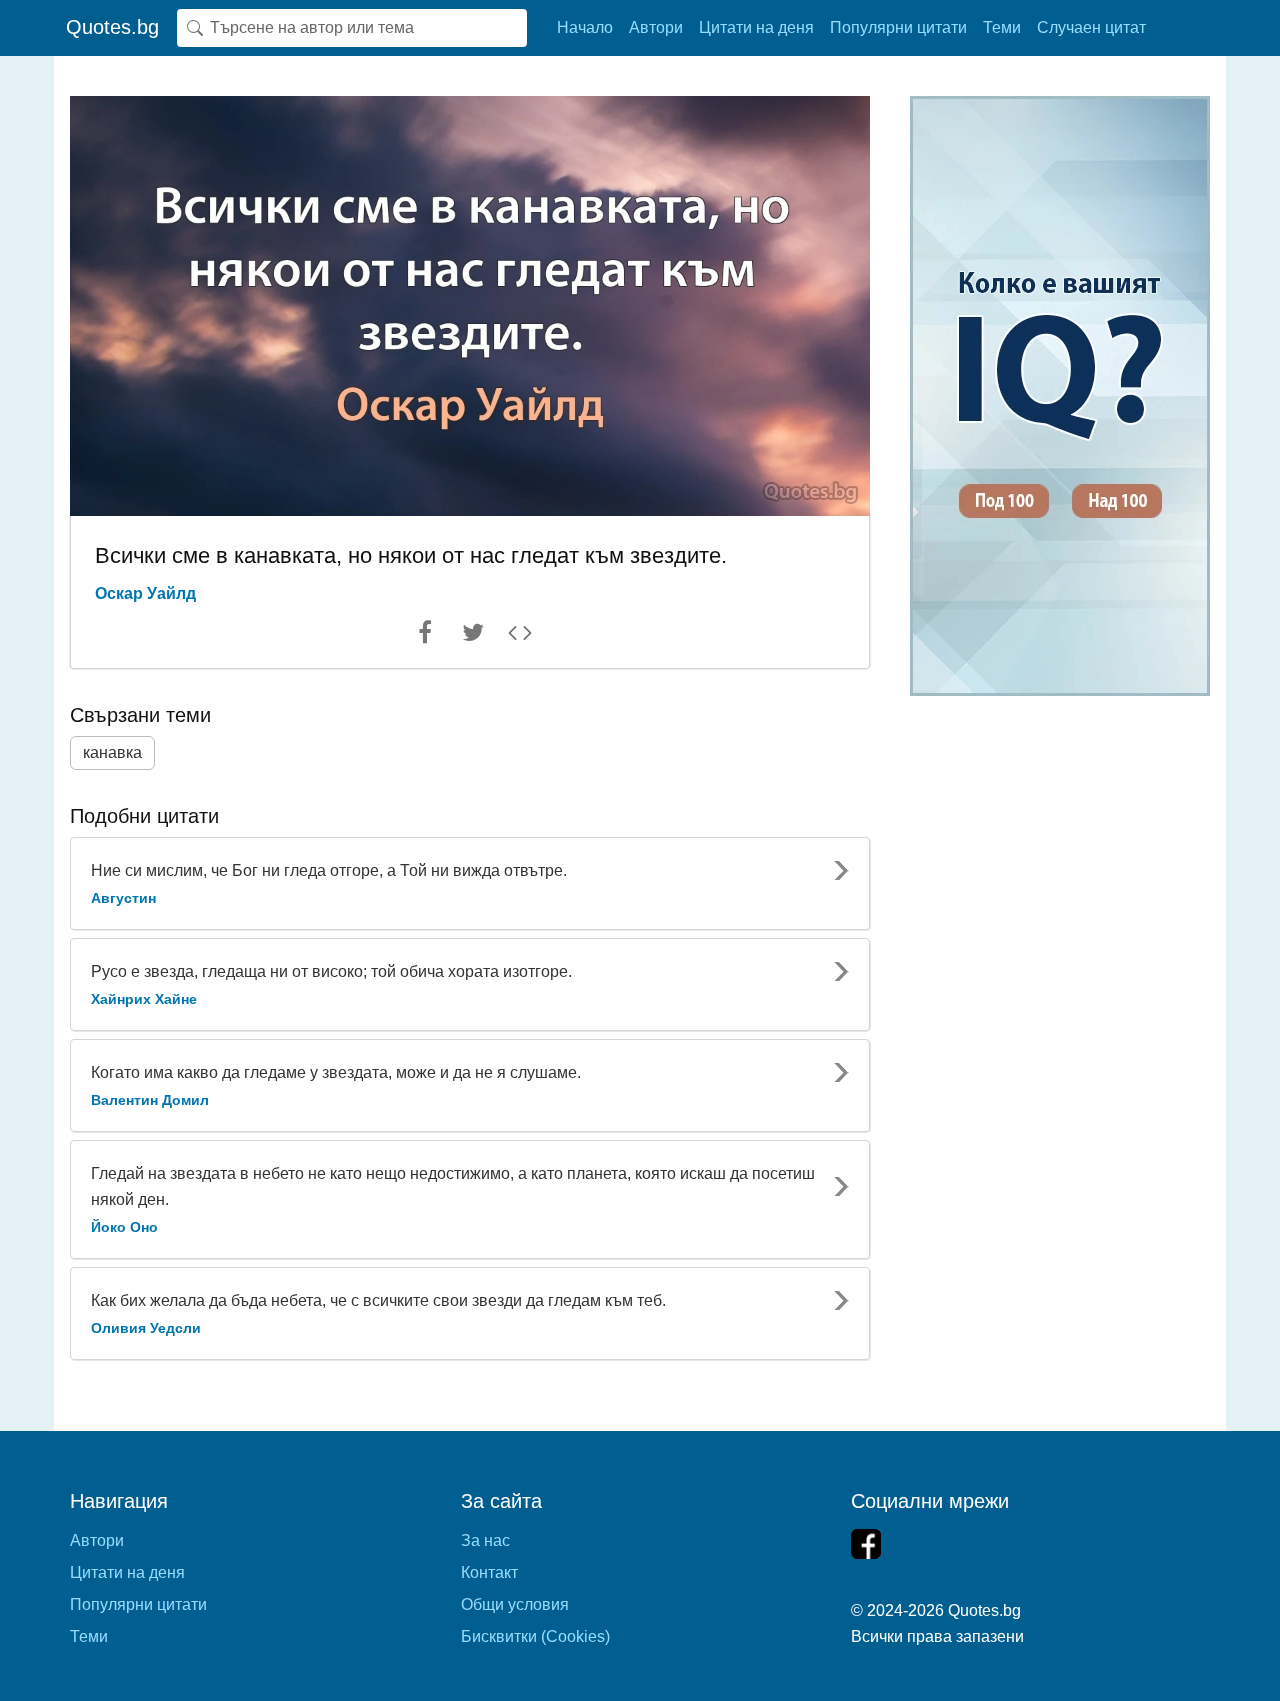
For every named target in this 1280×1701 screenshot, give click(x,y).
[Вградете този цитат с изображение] (520, 637)
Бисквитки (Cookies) (535, 1636)
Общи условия (515, 1604)
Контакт (489, 1572)
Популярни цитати (898, 27)
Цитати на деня (756, 27)
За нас (485, 1540)
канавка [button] (112, 752)
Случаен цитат (1091, 27)
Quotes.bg (112, 27)
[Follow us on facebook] (866, 1544)
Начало (585, 27)
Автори (656, 27)
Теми (1002, 27)
